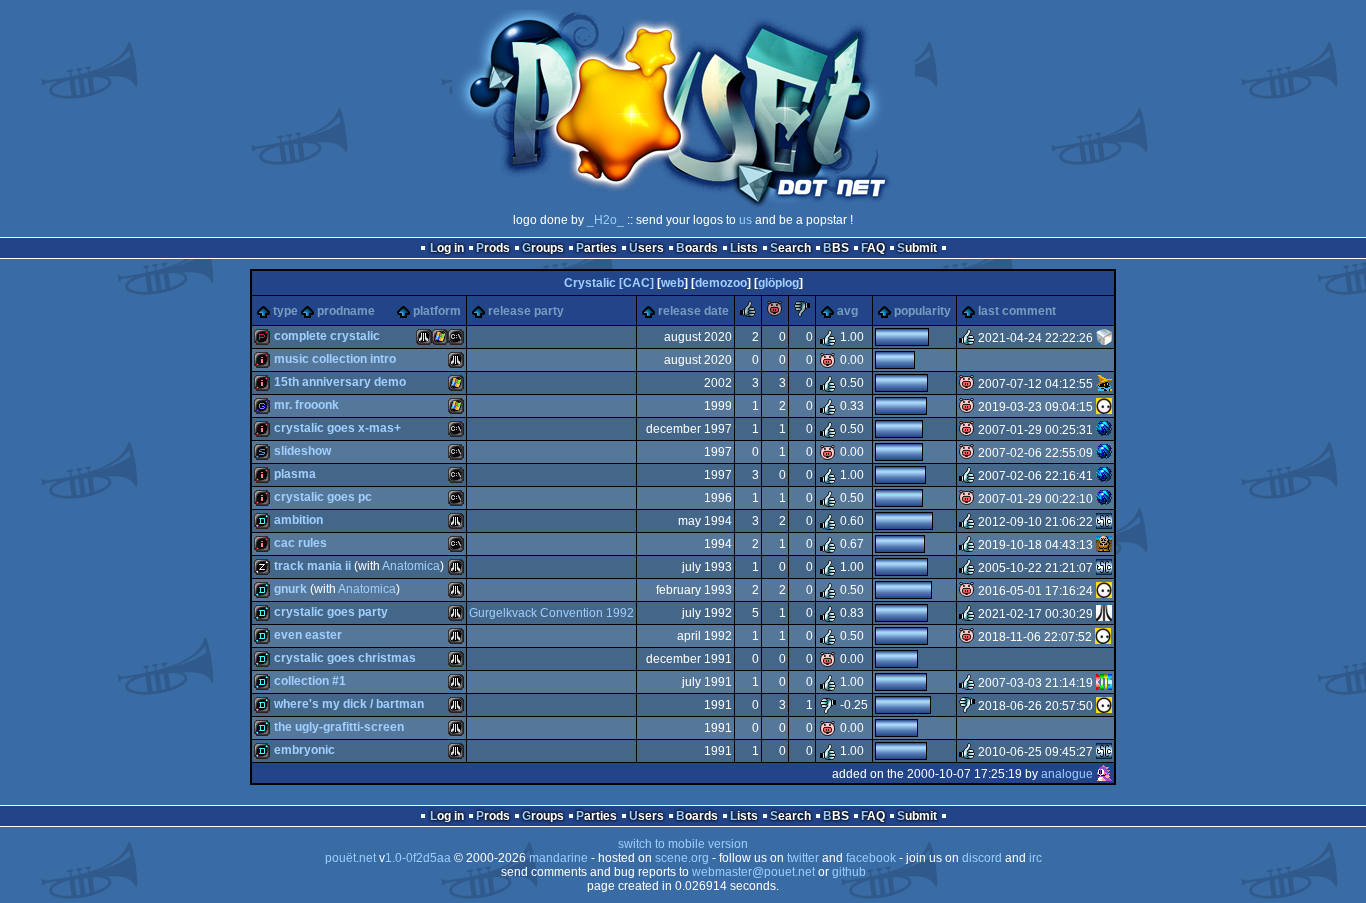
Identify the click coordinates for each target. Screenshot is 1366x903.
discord (982, 858)
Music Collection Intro (335, 359)
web (672, 283)
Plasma (295, 474)
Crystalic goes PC (323, 497)
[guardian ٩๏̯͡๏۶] (1104, 407)
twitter (803, 858)
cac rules (300, 543)
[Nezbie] (1104, 384)
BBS (836, 248)
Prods (493, 248)
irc (1035, 858)
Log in (447, 248)
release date (693, 311)
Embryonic (304, 750)
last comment (1017, 311)
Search (790, 248)
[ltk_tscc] (1104, 522)
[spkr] (1104, 338)
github (849, 872)
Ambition (298, 520)
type (285, 311)
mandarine (558, 858)
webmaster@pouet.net (753, 872)
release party (526, 311)
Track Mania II (312, 566)
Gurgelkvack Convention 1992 (551, 613)
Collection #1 (310, 681)
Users (646, 248)
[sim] (1104, 545)
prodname (346, 311)
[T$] (1104, 430)
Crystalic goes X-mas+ (337, 428)
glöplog (778, 283)
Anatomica (411, 566)
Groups (543, 248)
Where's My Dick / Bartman (349, 704)
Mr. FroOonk (306, 405)
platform (437, 311)
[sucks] (802, 313)
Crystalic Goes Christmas (345, 658)
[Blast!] (1104, 614)
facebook (871, 858)
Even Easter (308, 635)
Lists (744, 248)
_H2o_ (605, 220)
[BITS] (1104, 683)
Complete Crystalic (327, 336)
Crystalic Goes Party (331, 612)
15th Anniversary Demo (340, 382)
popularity (922, 311)
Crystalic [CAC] (609, 283)
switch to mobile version (683, 844)
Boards (697, 248)
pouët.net (350, 858)
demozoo (721, 283)
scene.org (682, 858)
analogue (1067, 774)
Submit (917, 248)
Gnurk (290, 589)
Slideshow (302, 451)
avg (847, 311)
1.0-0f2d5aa (418, 858)
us (745, 220)
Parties (596, 248)
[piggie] (775, 313)
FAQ (873, 248)
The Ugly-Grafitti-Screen (339, 727)
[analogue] (1104, 774)
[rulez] (748, 313)
